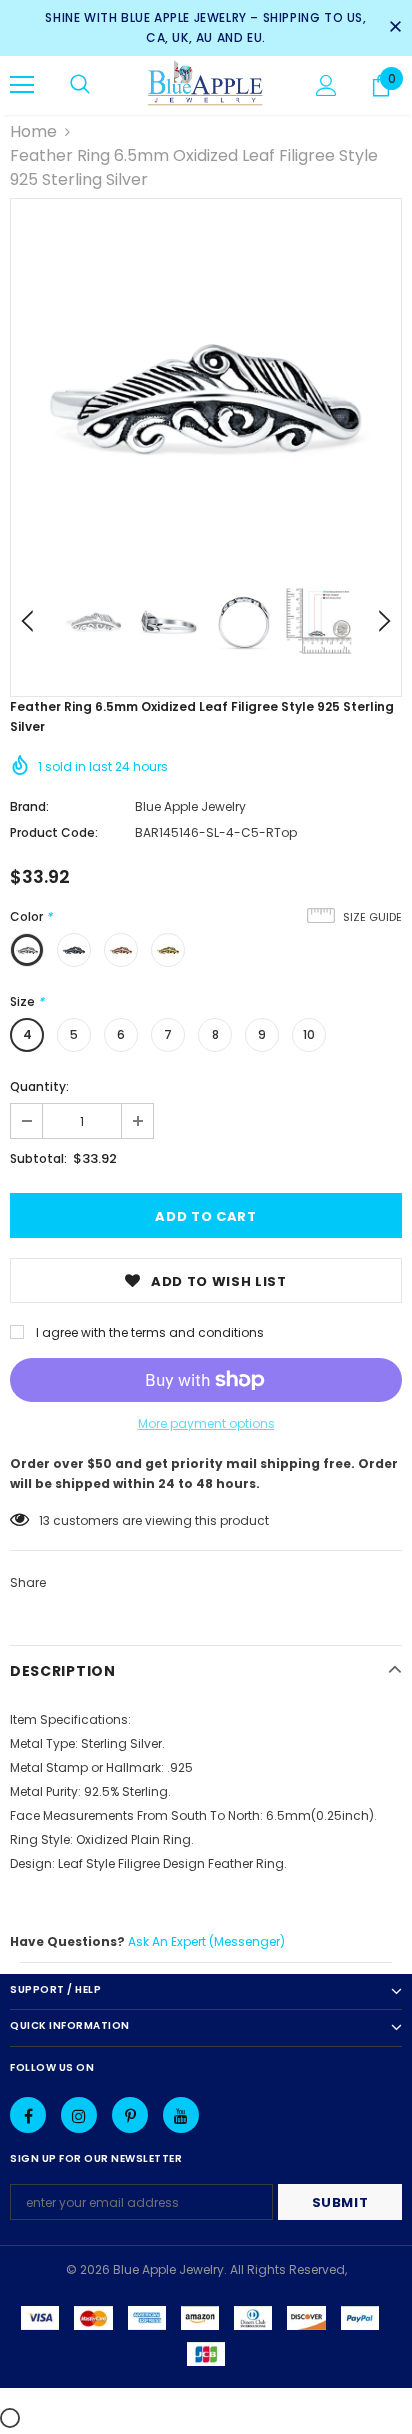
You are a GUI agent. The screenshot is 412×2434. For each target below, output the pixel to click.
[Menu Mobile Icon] (22, 85)
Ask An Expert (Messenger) (206, 1941)
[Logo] (205, 84)
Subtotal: (38, 1158)
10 (309, 1034)
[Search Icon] (80, 85)
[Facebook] (28, 2115)
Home (33, 131)
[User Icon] (326, 85)
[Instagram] (79, 2115)
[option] (206, 394)
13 (44, 1520)
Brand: (29, 806)
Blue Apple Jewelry (190, 806)
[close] (395, 28)
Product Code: (54, 832)
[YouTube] (181, 2115)
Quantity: (39, 1086)
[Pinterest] (130, 2115)
